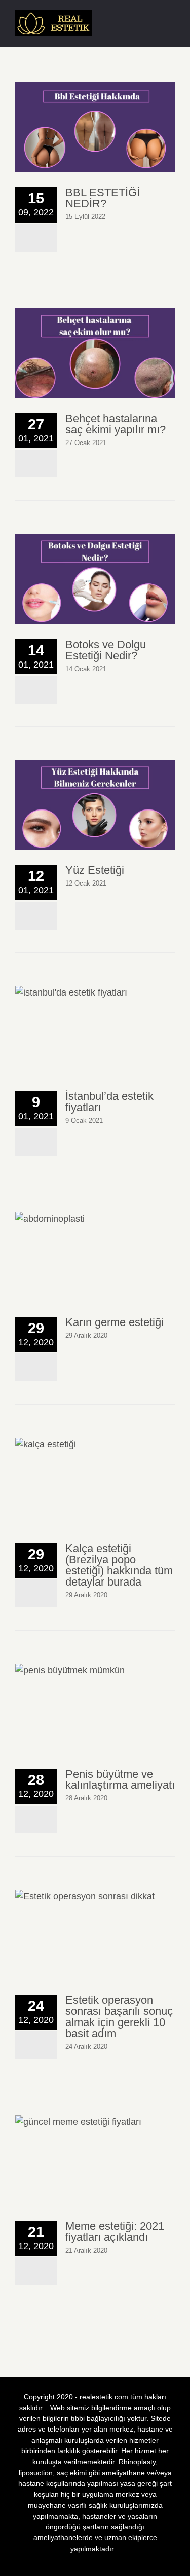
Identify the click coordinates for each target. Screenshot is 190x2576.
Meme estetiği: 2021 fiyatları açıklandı (115, 2232)
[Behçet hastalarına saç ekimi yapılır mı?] (95, 353)
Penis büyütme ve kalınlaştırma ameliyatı (120, 1779)
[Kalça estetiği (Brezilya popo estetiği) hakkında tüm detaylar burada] (95, 1482)
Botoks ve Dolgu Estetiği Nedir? (106, 650)
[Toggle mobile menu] (171, 21)
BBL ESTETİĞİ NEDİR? (103, 198)
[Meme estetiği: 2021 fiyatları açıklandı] (95, 2160)
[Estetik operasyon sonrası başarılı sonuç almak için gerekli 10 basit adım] (95, 1935)
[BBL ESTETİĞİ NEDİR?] (95, 127)
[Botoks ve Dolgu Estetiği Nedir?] (95, 579)
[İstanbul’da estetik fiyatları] (95, 1031)
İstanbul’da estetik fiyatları (109, 1102)
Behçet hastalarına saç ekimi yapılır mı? (116, 424)
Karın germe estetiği (115, 1322)
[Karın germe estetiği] (95, 1257)
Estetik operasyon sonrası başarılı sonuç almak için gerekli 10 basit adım (119, 2017)
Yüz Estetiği (95, 870)
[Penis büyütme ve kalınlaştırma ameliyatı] (95, 1708)
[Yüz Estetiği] (95, 805)
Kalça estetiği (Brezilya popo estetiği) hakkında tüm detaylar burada (119, 1565)
